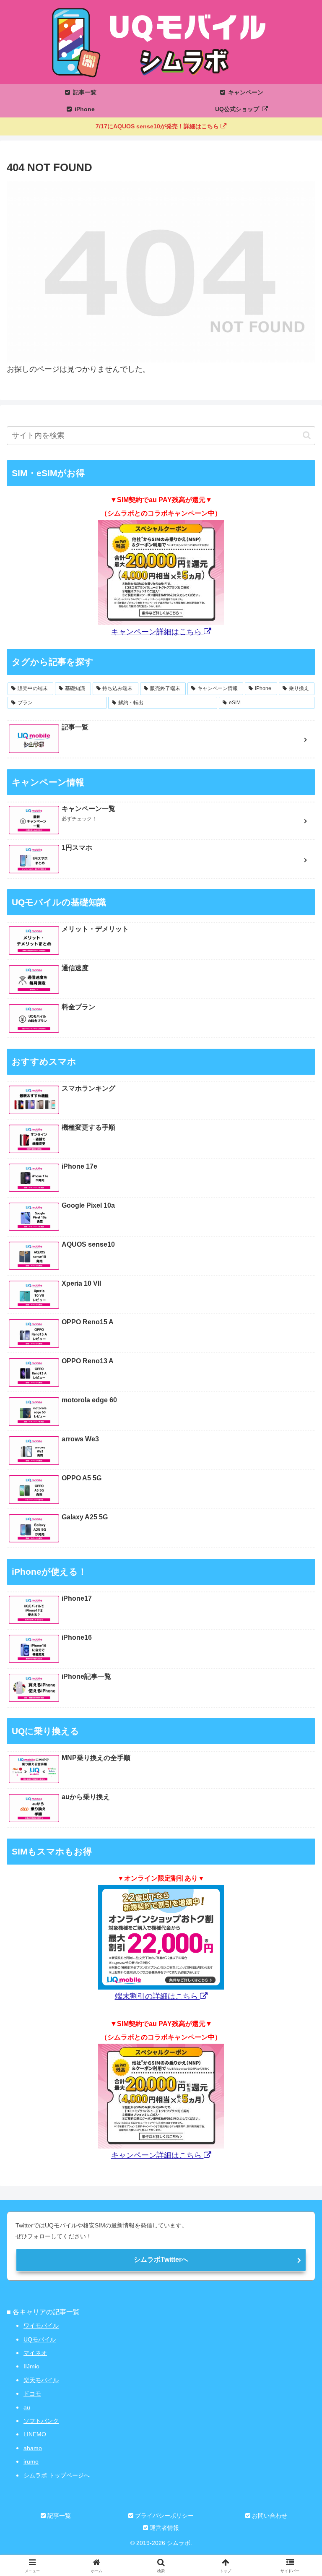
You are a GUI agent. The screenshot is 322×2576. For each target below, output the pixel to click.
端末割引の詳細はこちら (157, 1996)
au (27, 2407)
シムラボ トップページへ (57, 2475)
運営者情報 (164, 2528)
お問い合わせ (269, 2516)
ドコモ (32, 2394)
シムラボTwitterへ (161, 2260)
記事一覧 (58, 2516)
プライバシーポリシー (164, 2516)
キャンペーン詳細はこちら (157, 632)
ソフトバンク (41, 2421)
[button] (307, 435)
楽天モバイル (41, 2380)
